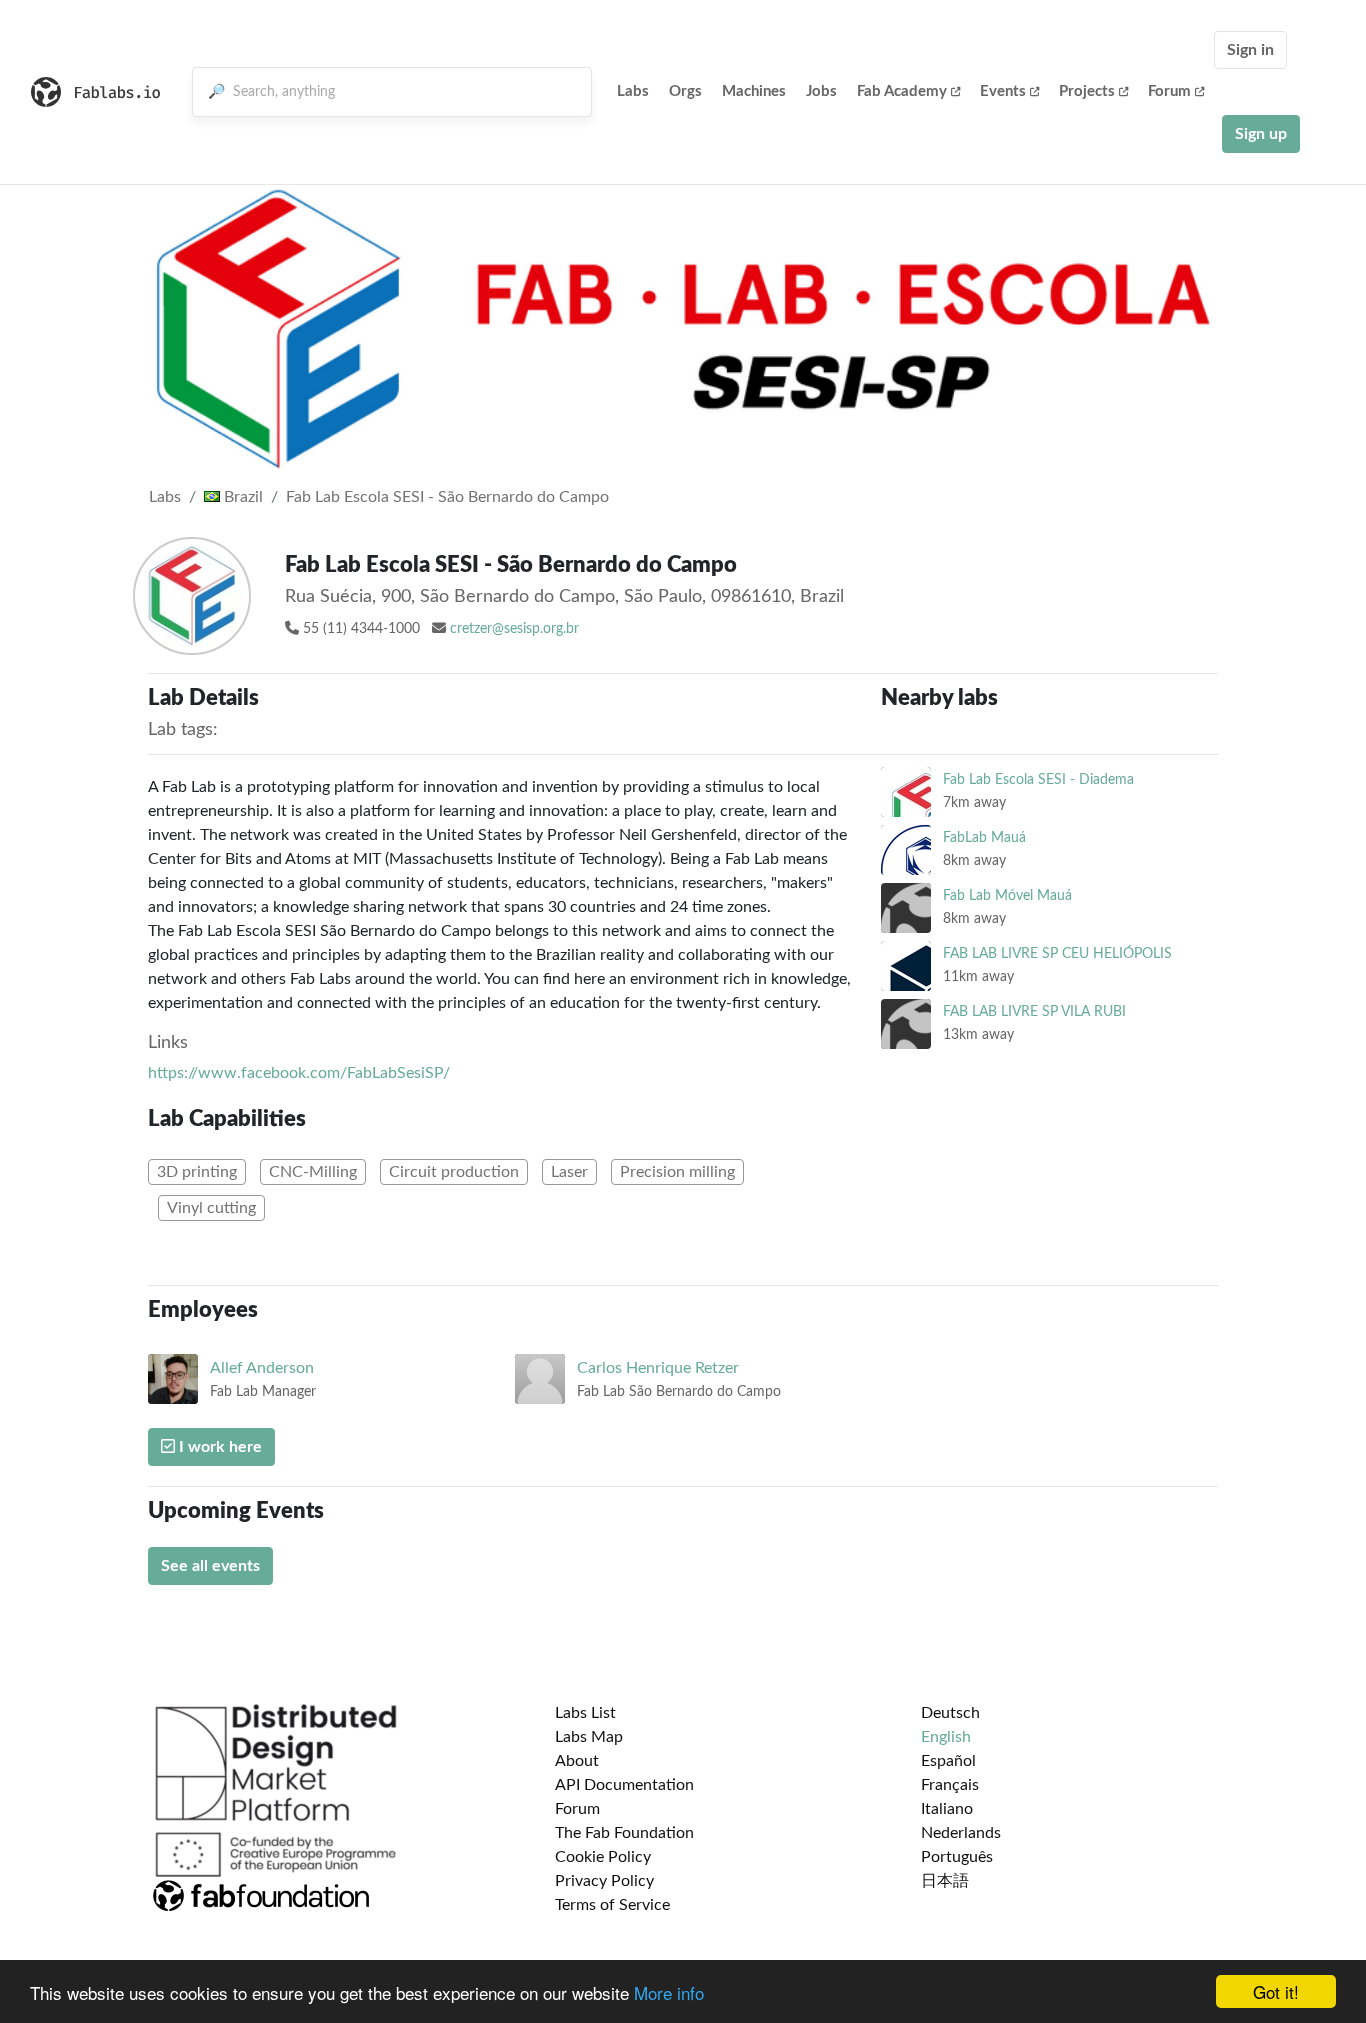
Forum (1169, 91)
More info (669, 1992)
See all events (210, 1566)
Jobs (821, 91)
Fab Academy (902, 91)
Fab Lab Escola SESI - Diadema (1038, 779)
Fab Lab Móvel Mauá (1007, 895)
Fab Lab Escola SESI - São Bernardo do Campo (447, 497)
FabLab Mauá (984, 837)
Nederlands (961, 1833)
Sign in (1250, 50)
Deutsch (950, 1713)
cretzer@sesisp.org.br (514, 629)
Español (948, 1761)
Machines (754, 91)
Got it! (1276, 1991)
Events (1003, 91)
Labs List (585, 1713)
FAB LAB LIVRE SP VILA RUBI (1034, 1011)
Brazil (241, 497)
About (577, 1761)
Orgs (685, 91)
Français (950, 1785)
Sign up (1261, 134)
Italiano (947, 1809)
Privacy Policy (604, 1881)
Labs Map (589, 1737)
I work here (218, 1447)
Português (957, 1857)
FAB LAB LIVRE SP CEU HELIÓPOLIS (1057, 953)
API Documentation (624, 1785)
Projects (1087, 91)
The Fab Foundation (624, 1833)
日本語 (945, 1881)
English (946, 1737)
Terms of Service (612, 1905)
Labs (633, 91)
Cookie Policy (603, 1857)
